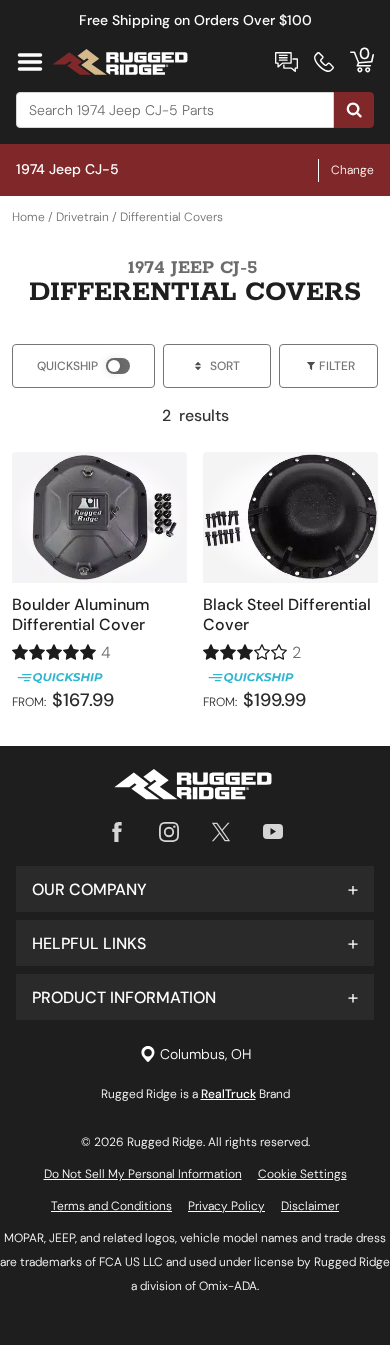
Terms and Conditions (111, 1206)
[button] (195, 889)
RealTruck (228, 1094)
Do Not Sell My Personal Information (143, 1174)
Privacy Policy (226, 1206)
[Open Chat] (286, 62)
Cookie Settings (302, 1174)
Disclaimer (310, 1206)
